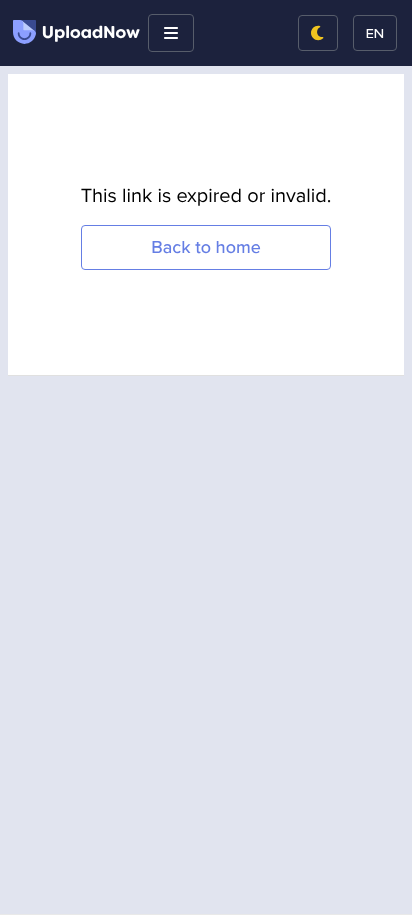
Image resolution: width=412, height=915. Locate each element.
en (375, 32)
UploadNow (91, 33)
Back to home (206, 247)
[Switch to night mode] (318, 33)
